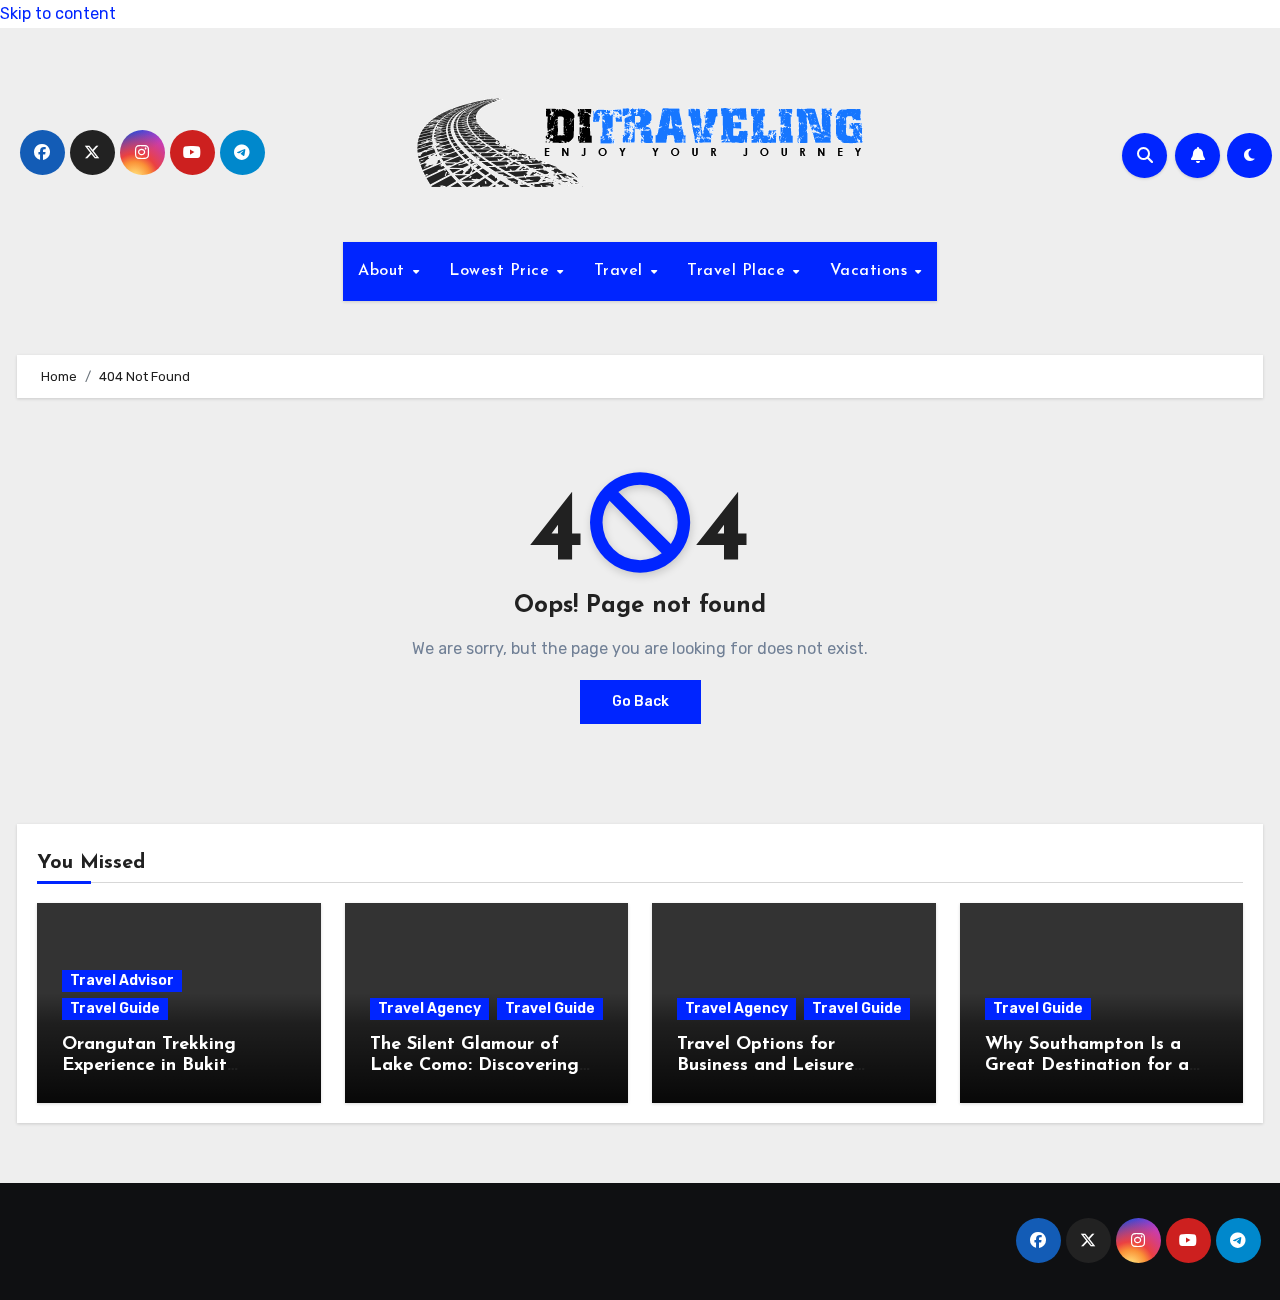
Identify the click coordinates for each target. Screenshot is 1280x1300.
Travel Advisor (122, 980)
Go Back (640, 701)
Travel (621, 271)
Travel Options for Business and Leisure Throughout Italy (765, 1066)
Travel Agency (429, 1008)
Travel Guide (115, 1008)
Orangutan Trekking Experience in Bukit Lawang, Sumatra (149, 1066)
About (384, 271)
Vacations (871, 271)
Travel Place (739, 271)
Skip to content (58, 13)
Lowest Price (502, 271)
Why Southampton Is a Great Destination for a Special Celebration (1087, 1066)
